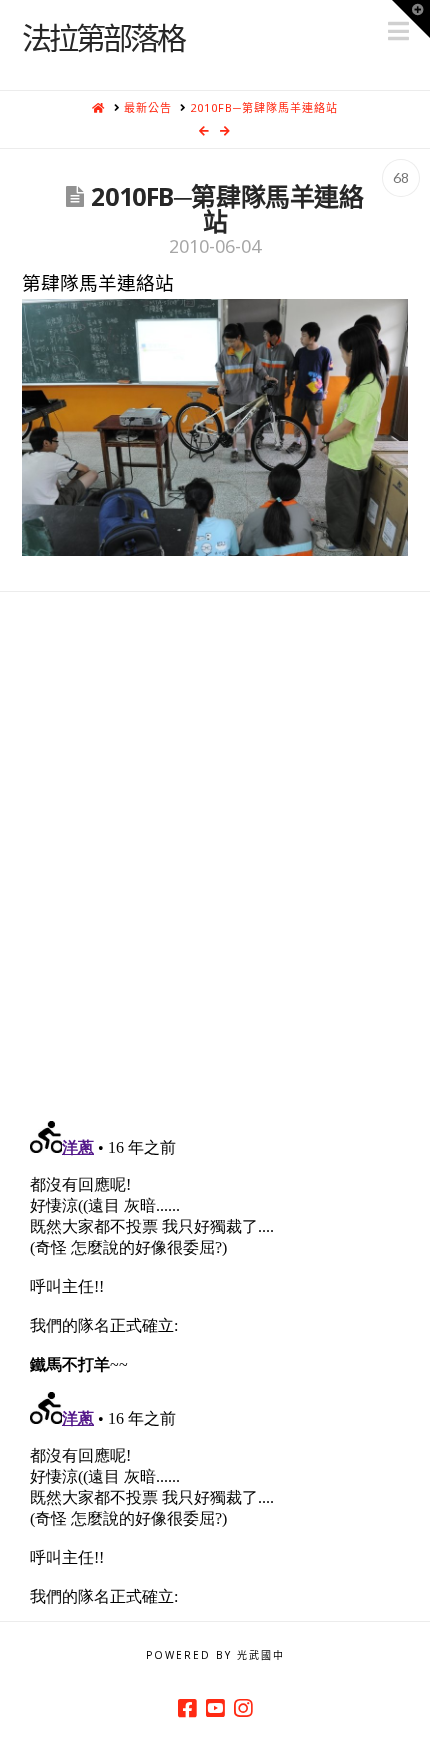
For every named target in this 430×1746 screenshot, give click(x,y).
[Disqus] (215, 842)
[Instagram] (243, 1708)
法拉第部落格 (103, 37)
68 (401, 177)
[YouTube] (215, 1708)
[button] (411, 19)
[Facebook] (187, 1708)
